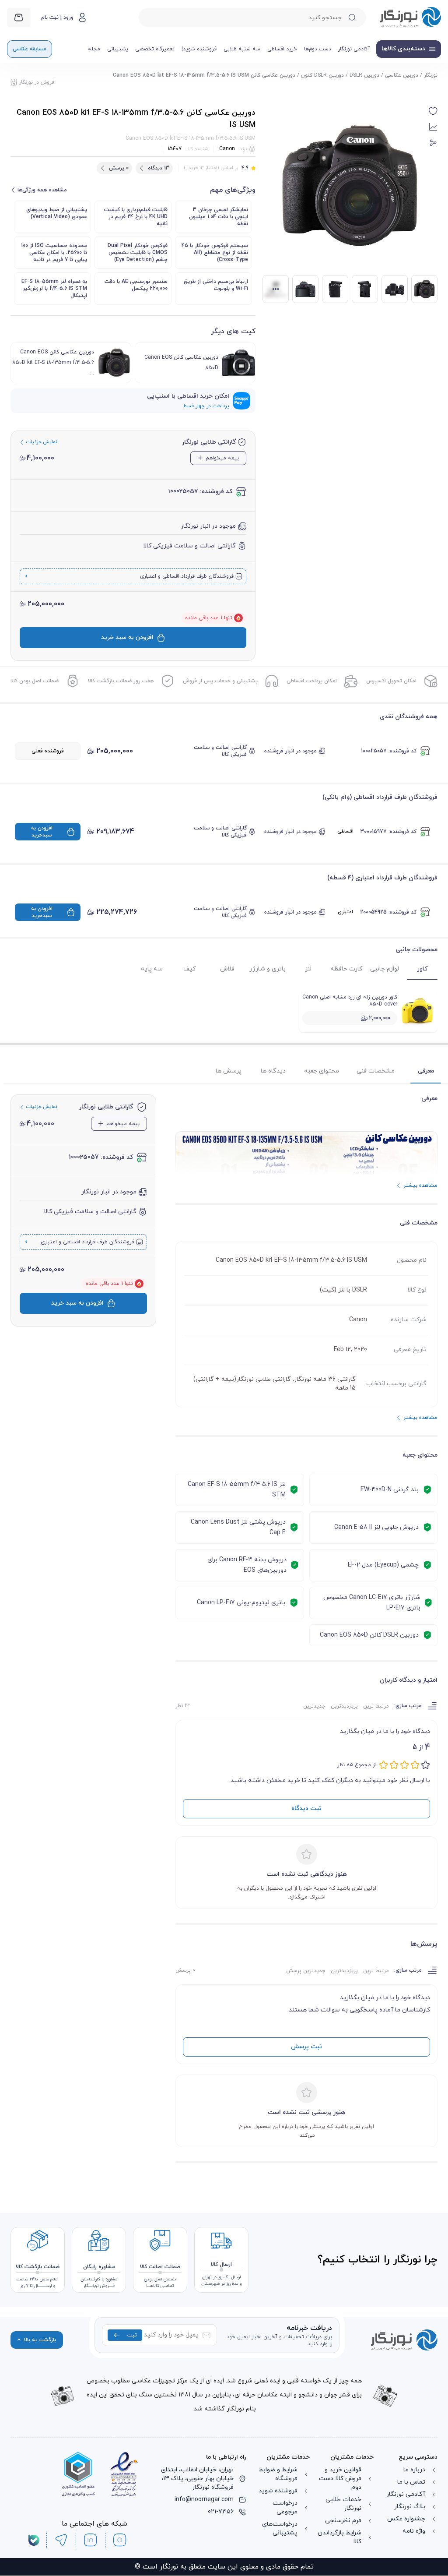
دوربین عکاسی (402, 75)
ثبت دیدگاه (306, 1808)
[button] (433, 111)
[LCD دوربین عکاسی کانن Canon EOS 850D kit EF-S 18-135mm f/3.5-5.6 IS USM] (305, 289)
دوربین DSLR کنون (322, 75)
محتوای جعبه (322, 1071)
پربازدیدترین (344, 1706)
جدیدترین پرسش (306, 1971)
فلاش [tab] (227, 969)
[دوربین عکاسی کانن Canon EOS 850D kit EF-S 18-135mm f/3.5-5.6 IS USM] (424, 289)
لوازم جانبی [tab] (385, 969)
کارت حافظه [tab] (346, 969)
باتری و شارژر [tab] (268, 969)
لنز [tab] (308, 969)
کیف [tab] (189, 969)
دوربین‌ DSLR (364, 75)
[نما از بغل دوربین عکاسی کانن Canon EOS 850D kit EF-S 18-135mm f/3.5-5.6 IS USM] (335, 289)
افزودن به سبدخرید (42, 832)
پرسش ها (229, 1071)
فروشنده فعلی (48, 751)
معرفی (426, 1071)
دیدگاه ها (273, 1071)
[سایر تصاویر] (276, 289)
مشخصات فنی (376, 1071)
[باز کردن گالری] (350, 186)
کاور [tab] (422, 969)
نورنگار (431, 75)
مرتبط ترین (376, 1706)
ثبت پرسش (306, 2047)
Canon (227, 149)
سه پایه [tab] (152, 969)
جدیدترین (314, 1706)
